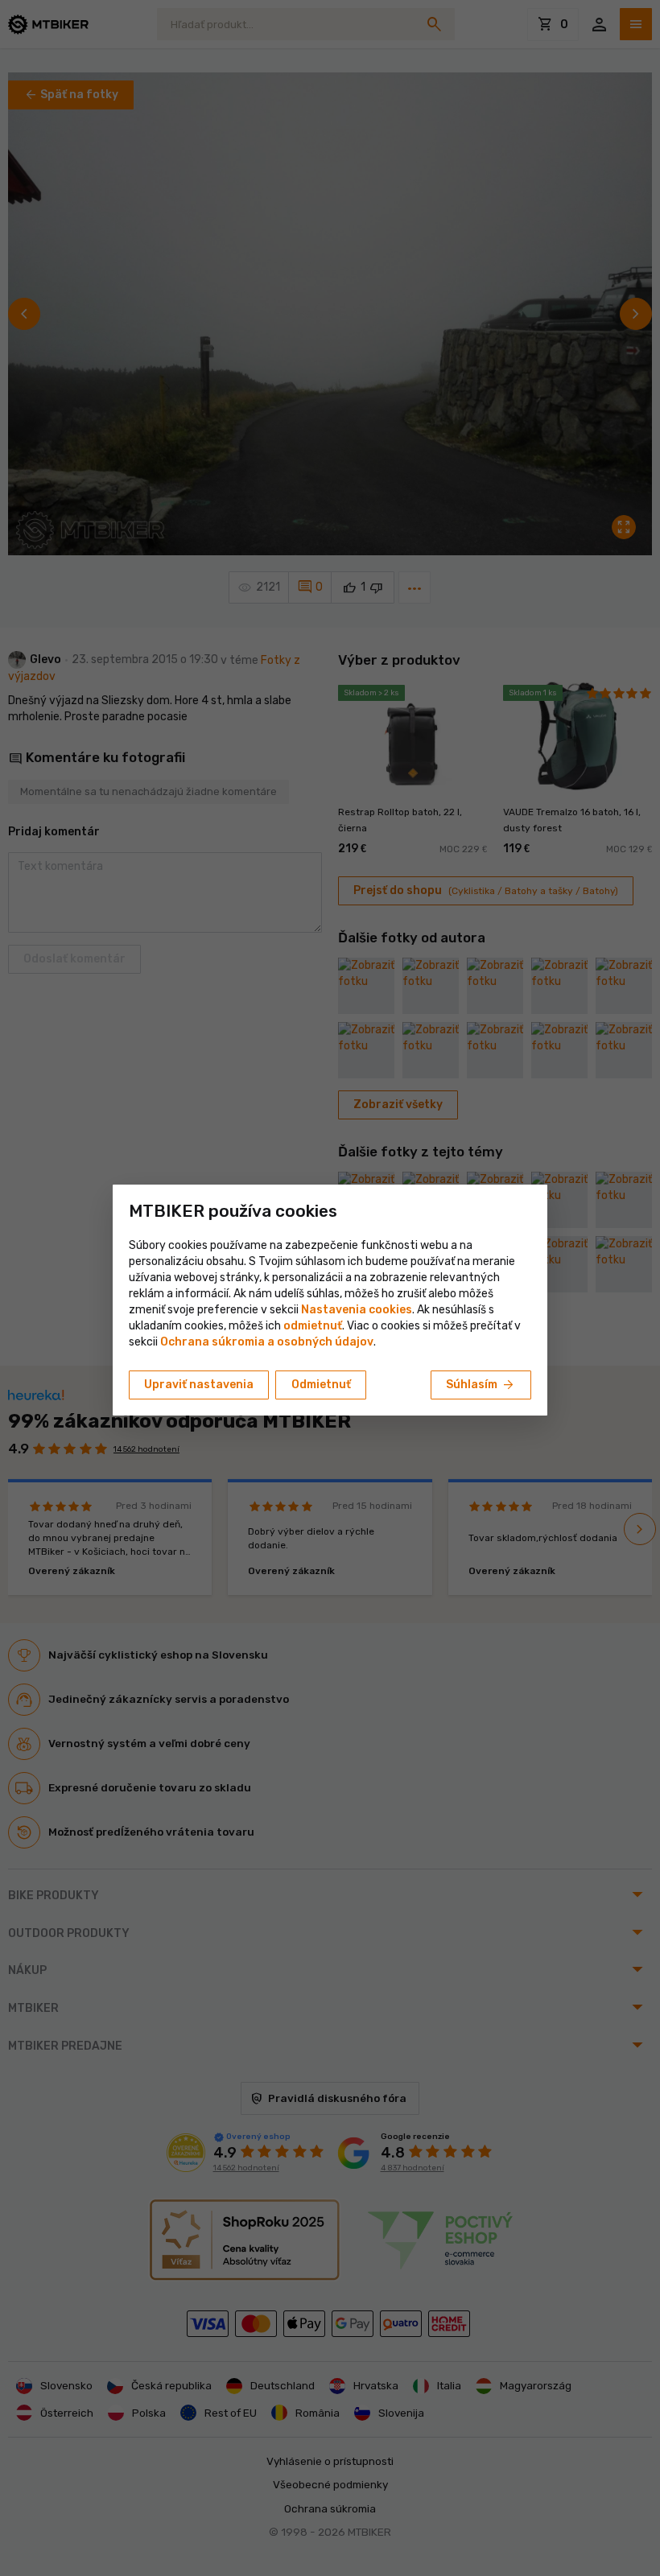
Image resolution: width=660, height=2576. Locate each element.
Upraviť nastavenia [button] (199, 1385)
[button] (313, 1326)
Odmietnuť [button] (321, 1385)
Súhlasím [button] (481, 1385)
